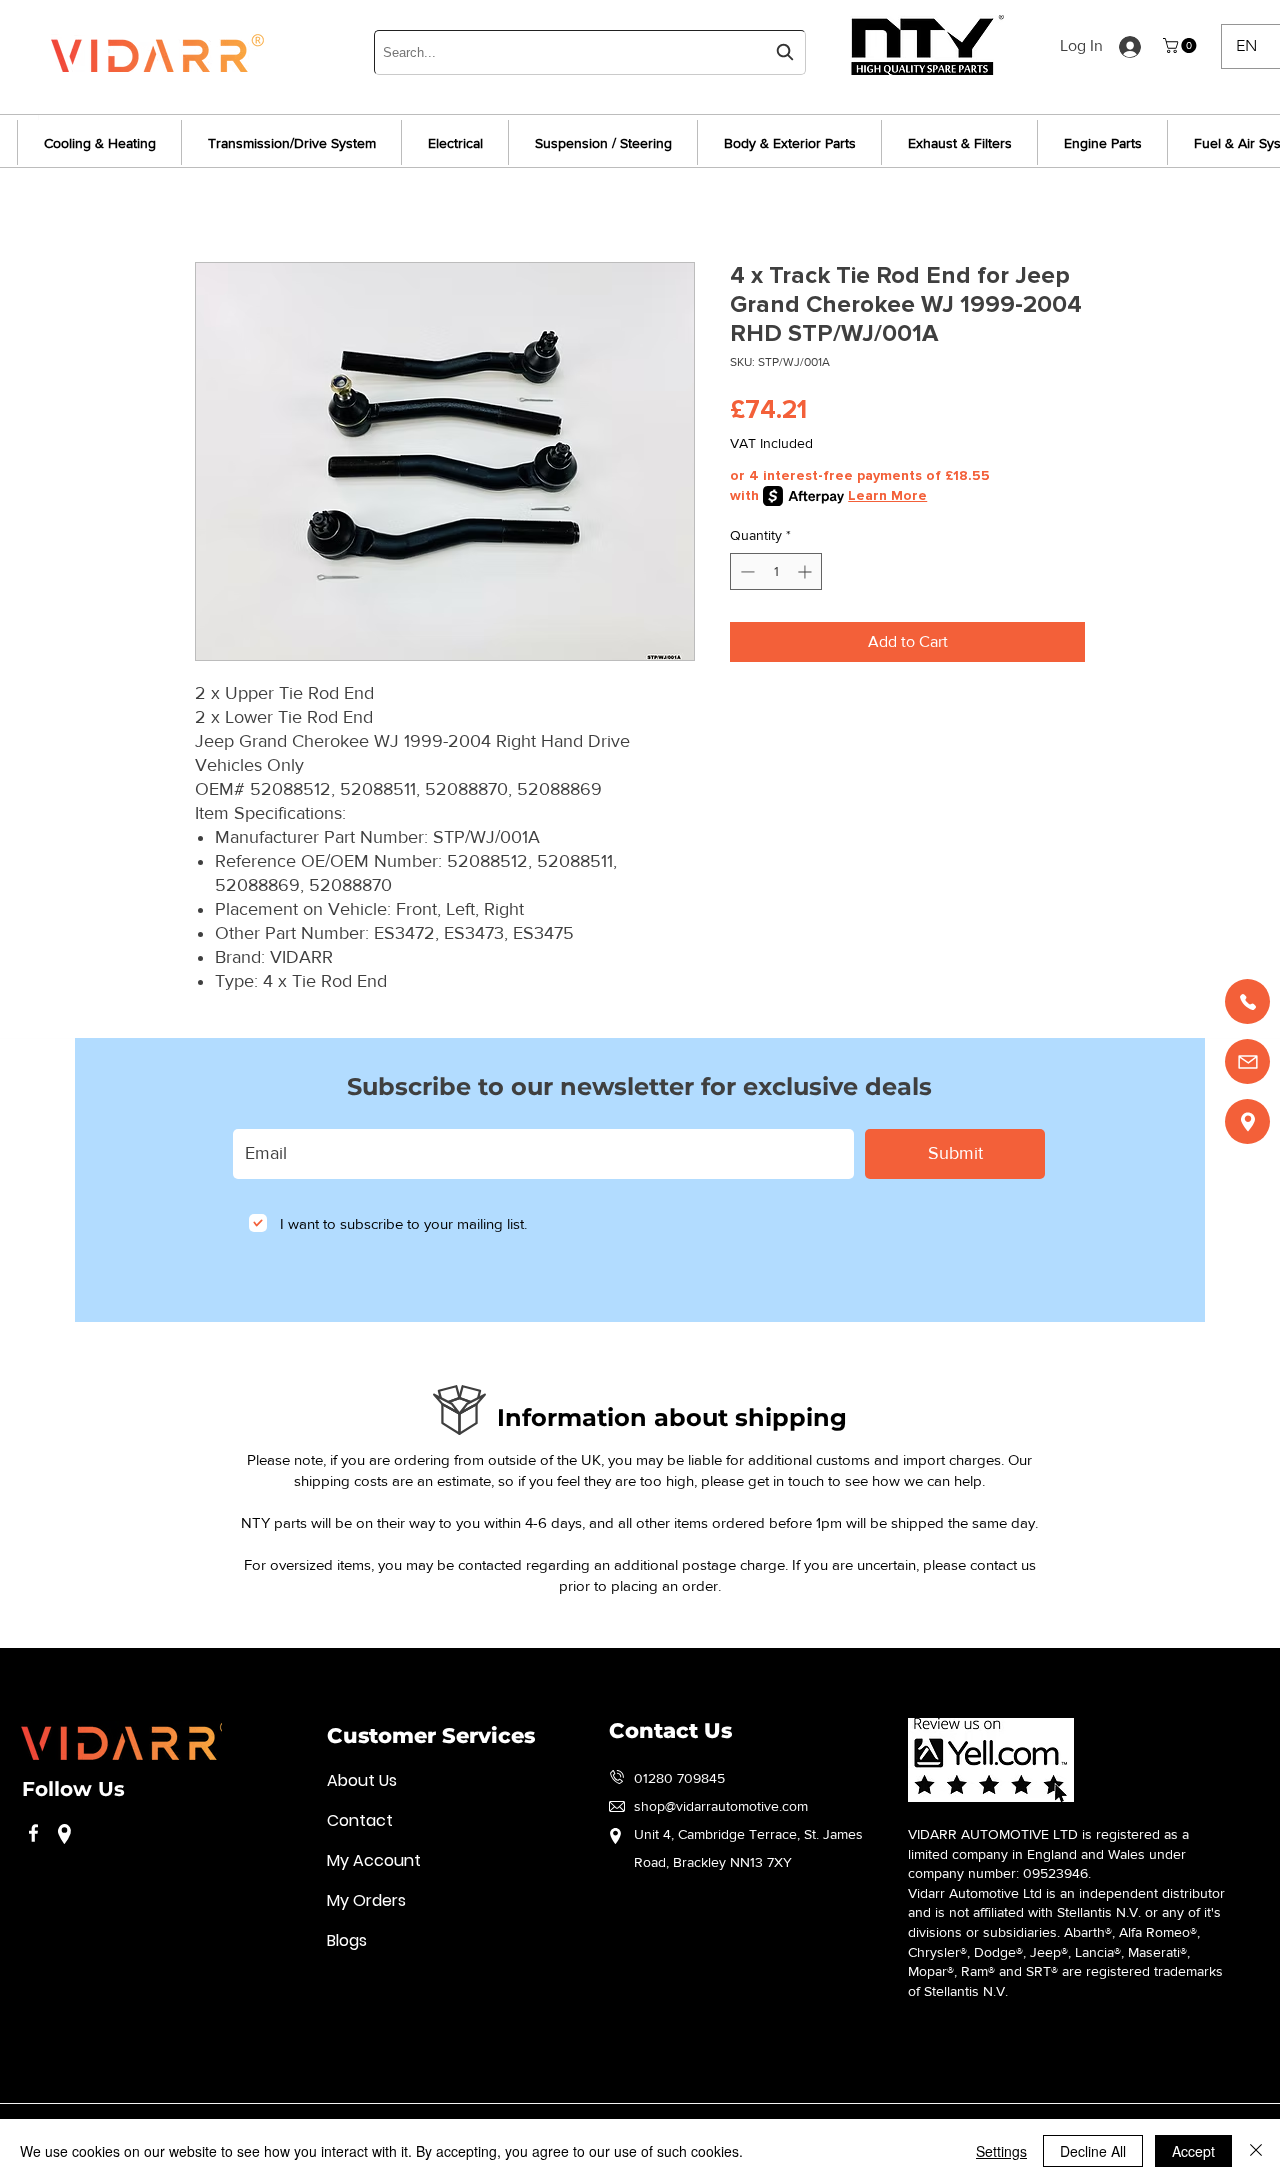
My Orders (366, 1900)
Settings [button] (1001, 2151)
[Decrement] (745, 571)
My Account (374, 1860)
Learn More (887, 495)
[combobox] (590, 52)
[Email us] (1247, 1061)
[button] (1181, 45)
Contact (360, 1820)
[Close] (1256, 2151)
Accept (1193, 2151)
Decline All (1093, 2151)
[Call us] (1247, 1001)
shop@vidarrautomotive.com (721, 1806)
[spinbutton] (776, 571)
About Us (362, 1780)
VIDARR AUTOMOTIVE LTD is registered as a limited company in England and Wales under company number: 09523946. (1048, 1853)
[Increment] (806, 571)
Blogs (347, 1940)
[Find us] (1247, 1121)
